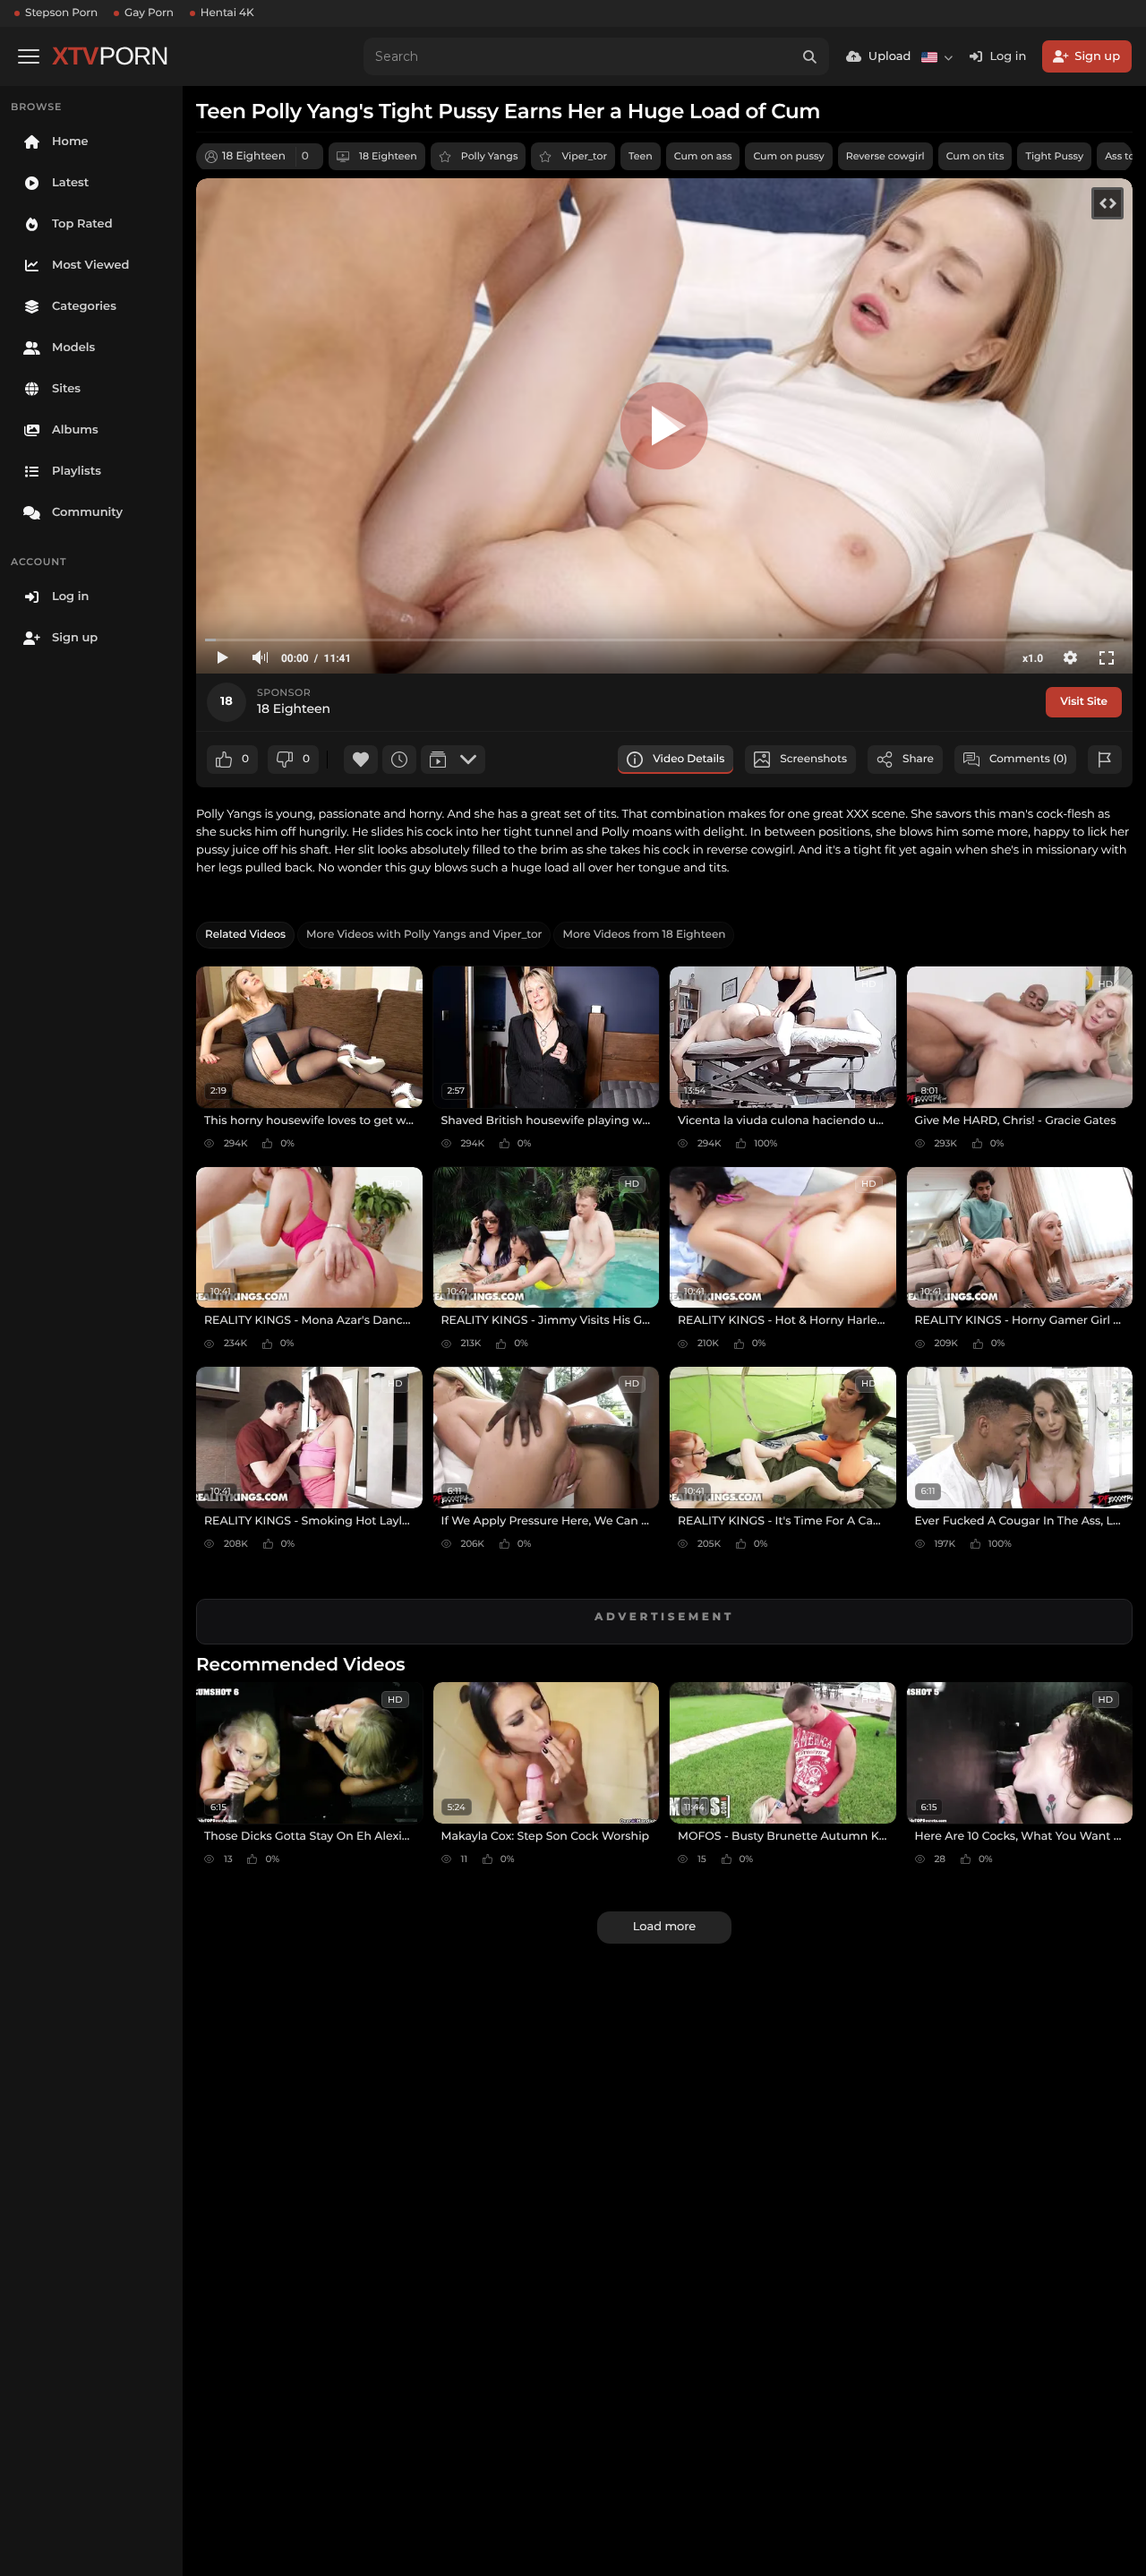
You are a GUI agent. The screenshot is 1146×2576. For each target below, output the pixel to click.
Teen (641, 156)
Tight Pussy (1054, 156)
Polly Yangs (490, 156)
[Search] (810, 56)
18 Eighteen (388, 156)
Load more (664, 1927)
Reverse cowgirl (885, 156)
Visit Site (1084, 702)
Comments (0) (1028, 759)
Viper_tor (584, 156)
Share (918, 759)
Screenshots (813, 759)
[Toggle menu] (29, 56)
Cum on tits (975, 156)
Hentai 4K (227, 13)
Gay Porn (149, 13)
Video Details (688, 759)
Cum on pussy (788, 156)
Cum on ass (703, 156)
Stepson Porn (61, 13)
